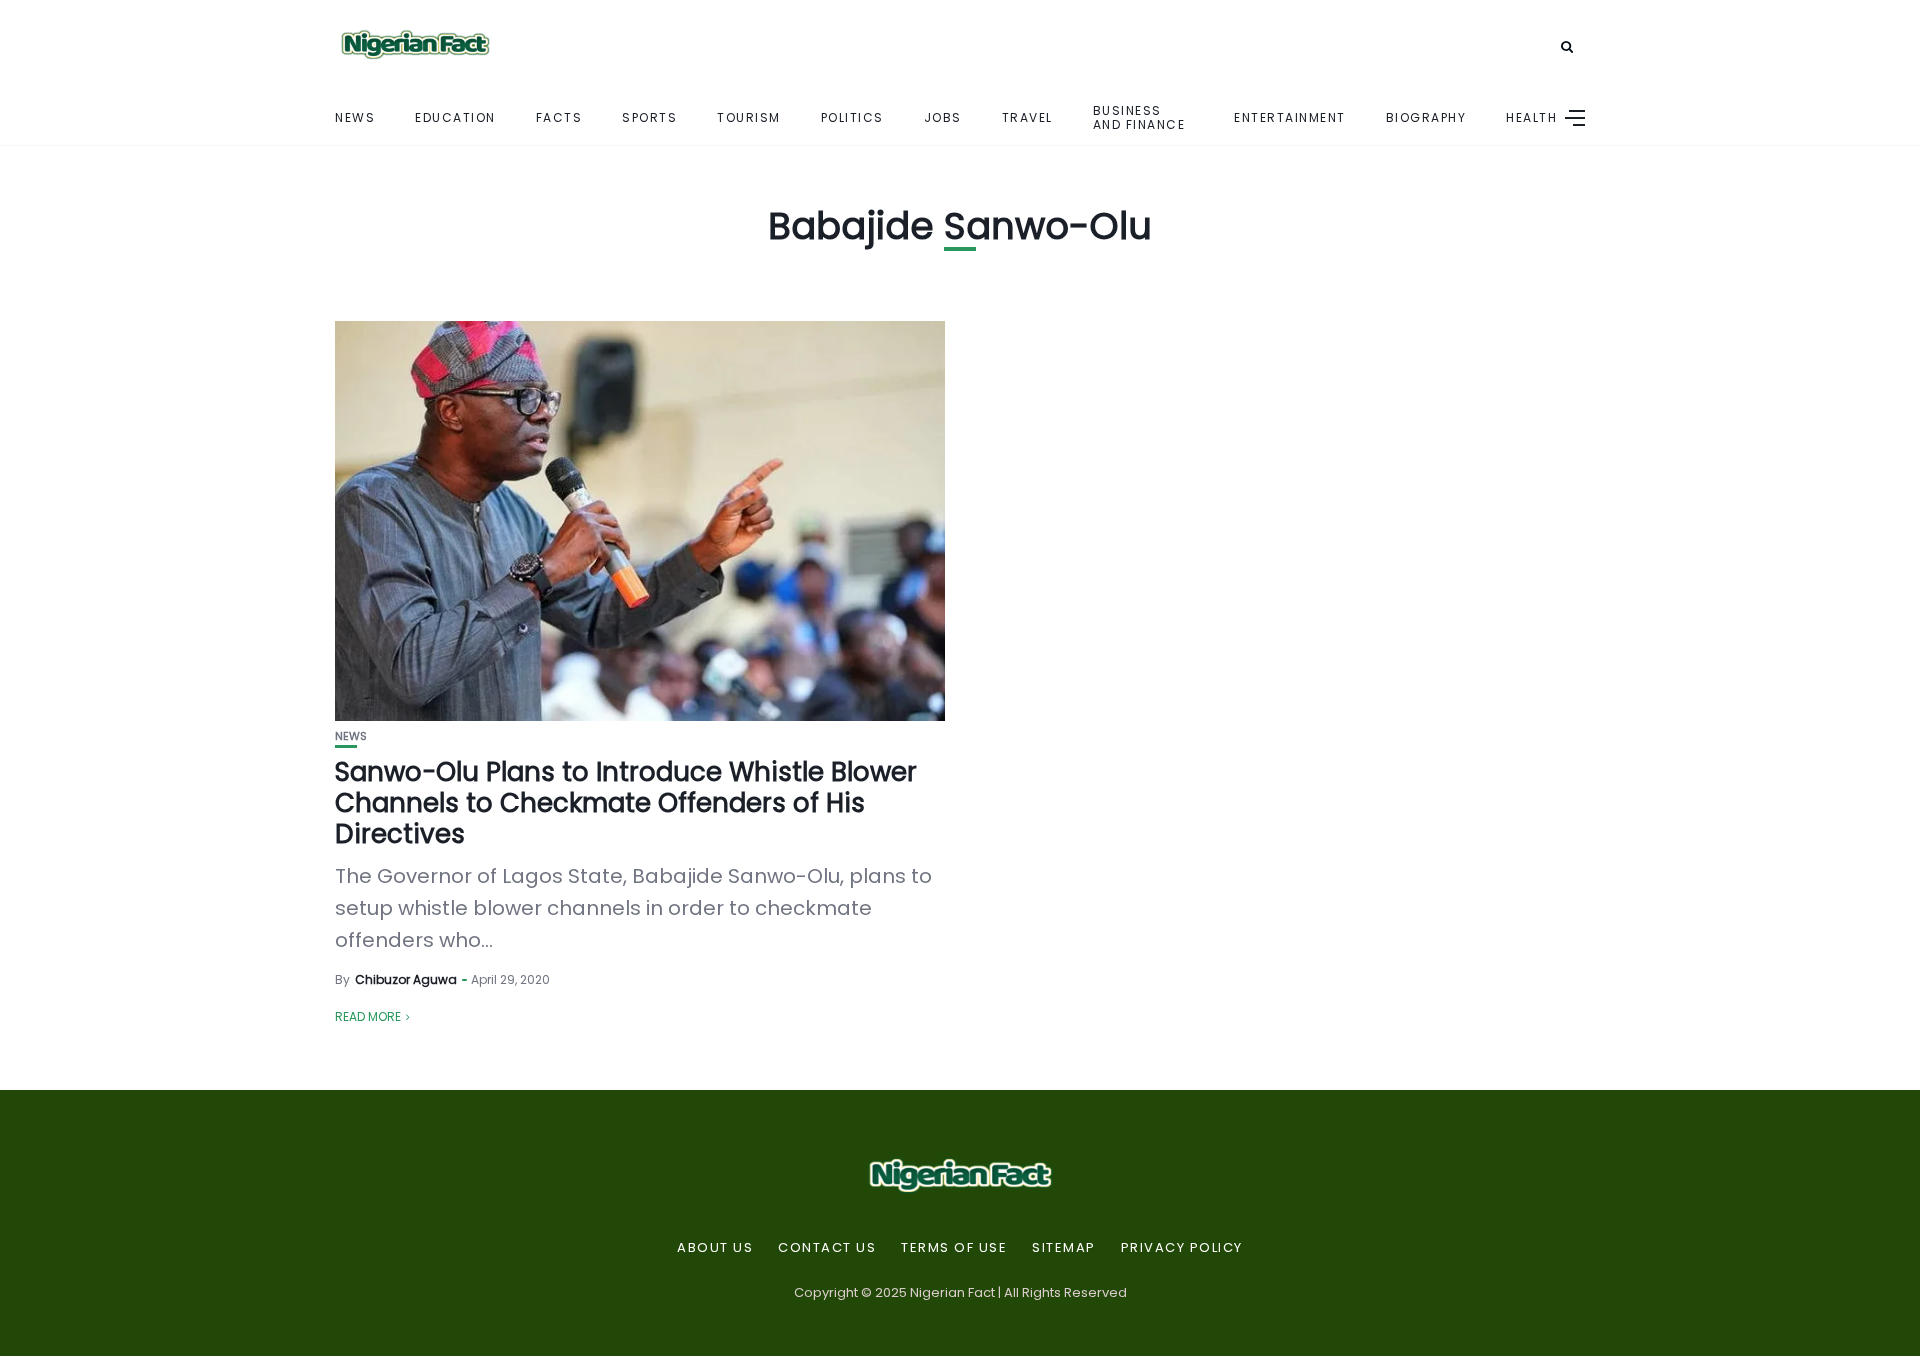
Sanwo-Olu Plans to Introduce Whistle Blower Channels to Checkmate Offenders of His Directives (626, 803)
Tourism (749, 117)
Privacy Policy (1182, 1248)
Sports (649, 117)
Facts (559, 117)
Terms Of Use (954, 1248)
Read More (368, 1016)
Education (455, 117)
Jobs (943, 117)
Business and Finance (1139, 117)
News (355, 117)
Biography (1426, 117)
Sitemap (1064, 1248)
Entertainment (1290, 117)
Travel (1027, 117)
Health (1531, 117)
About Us (715, 1248)
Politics (852, 117)
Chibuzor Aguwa (406, 979)
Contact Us (827, 1248)
